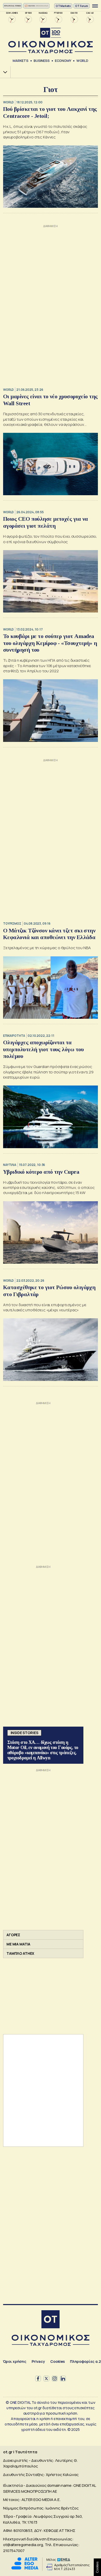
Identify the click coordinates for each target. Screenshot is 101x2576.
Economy (63, 61)
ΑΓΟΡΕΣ (13, 1935)
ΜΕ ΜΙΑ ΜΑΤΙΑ (18, 1944)
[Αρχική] (51, 2320)
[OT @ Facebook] (38, 2379)
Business (42, 61)
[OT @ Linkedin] (63, 2379)
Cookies (57, 2361)
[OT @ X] (46, 2379)
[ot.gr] (51, 41)
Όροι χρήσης (15, 2361)
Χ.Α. (3, 72)
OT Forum (82, 6)
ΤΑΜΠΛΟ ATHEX (20, 1953)
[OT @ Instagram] (55, 2379)
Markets (21, 61)
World (82, 61)
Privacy (38, 2361)
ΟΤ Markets (63, 6)
